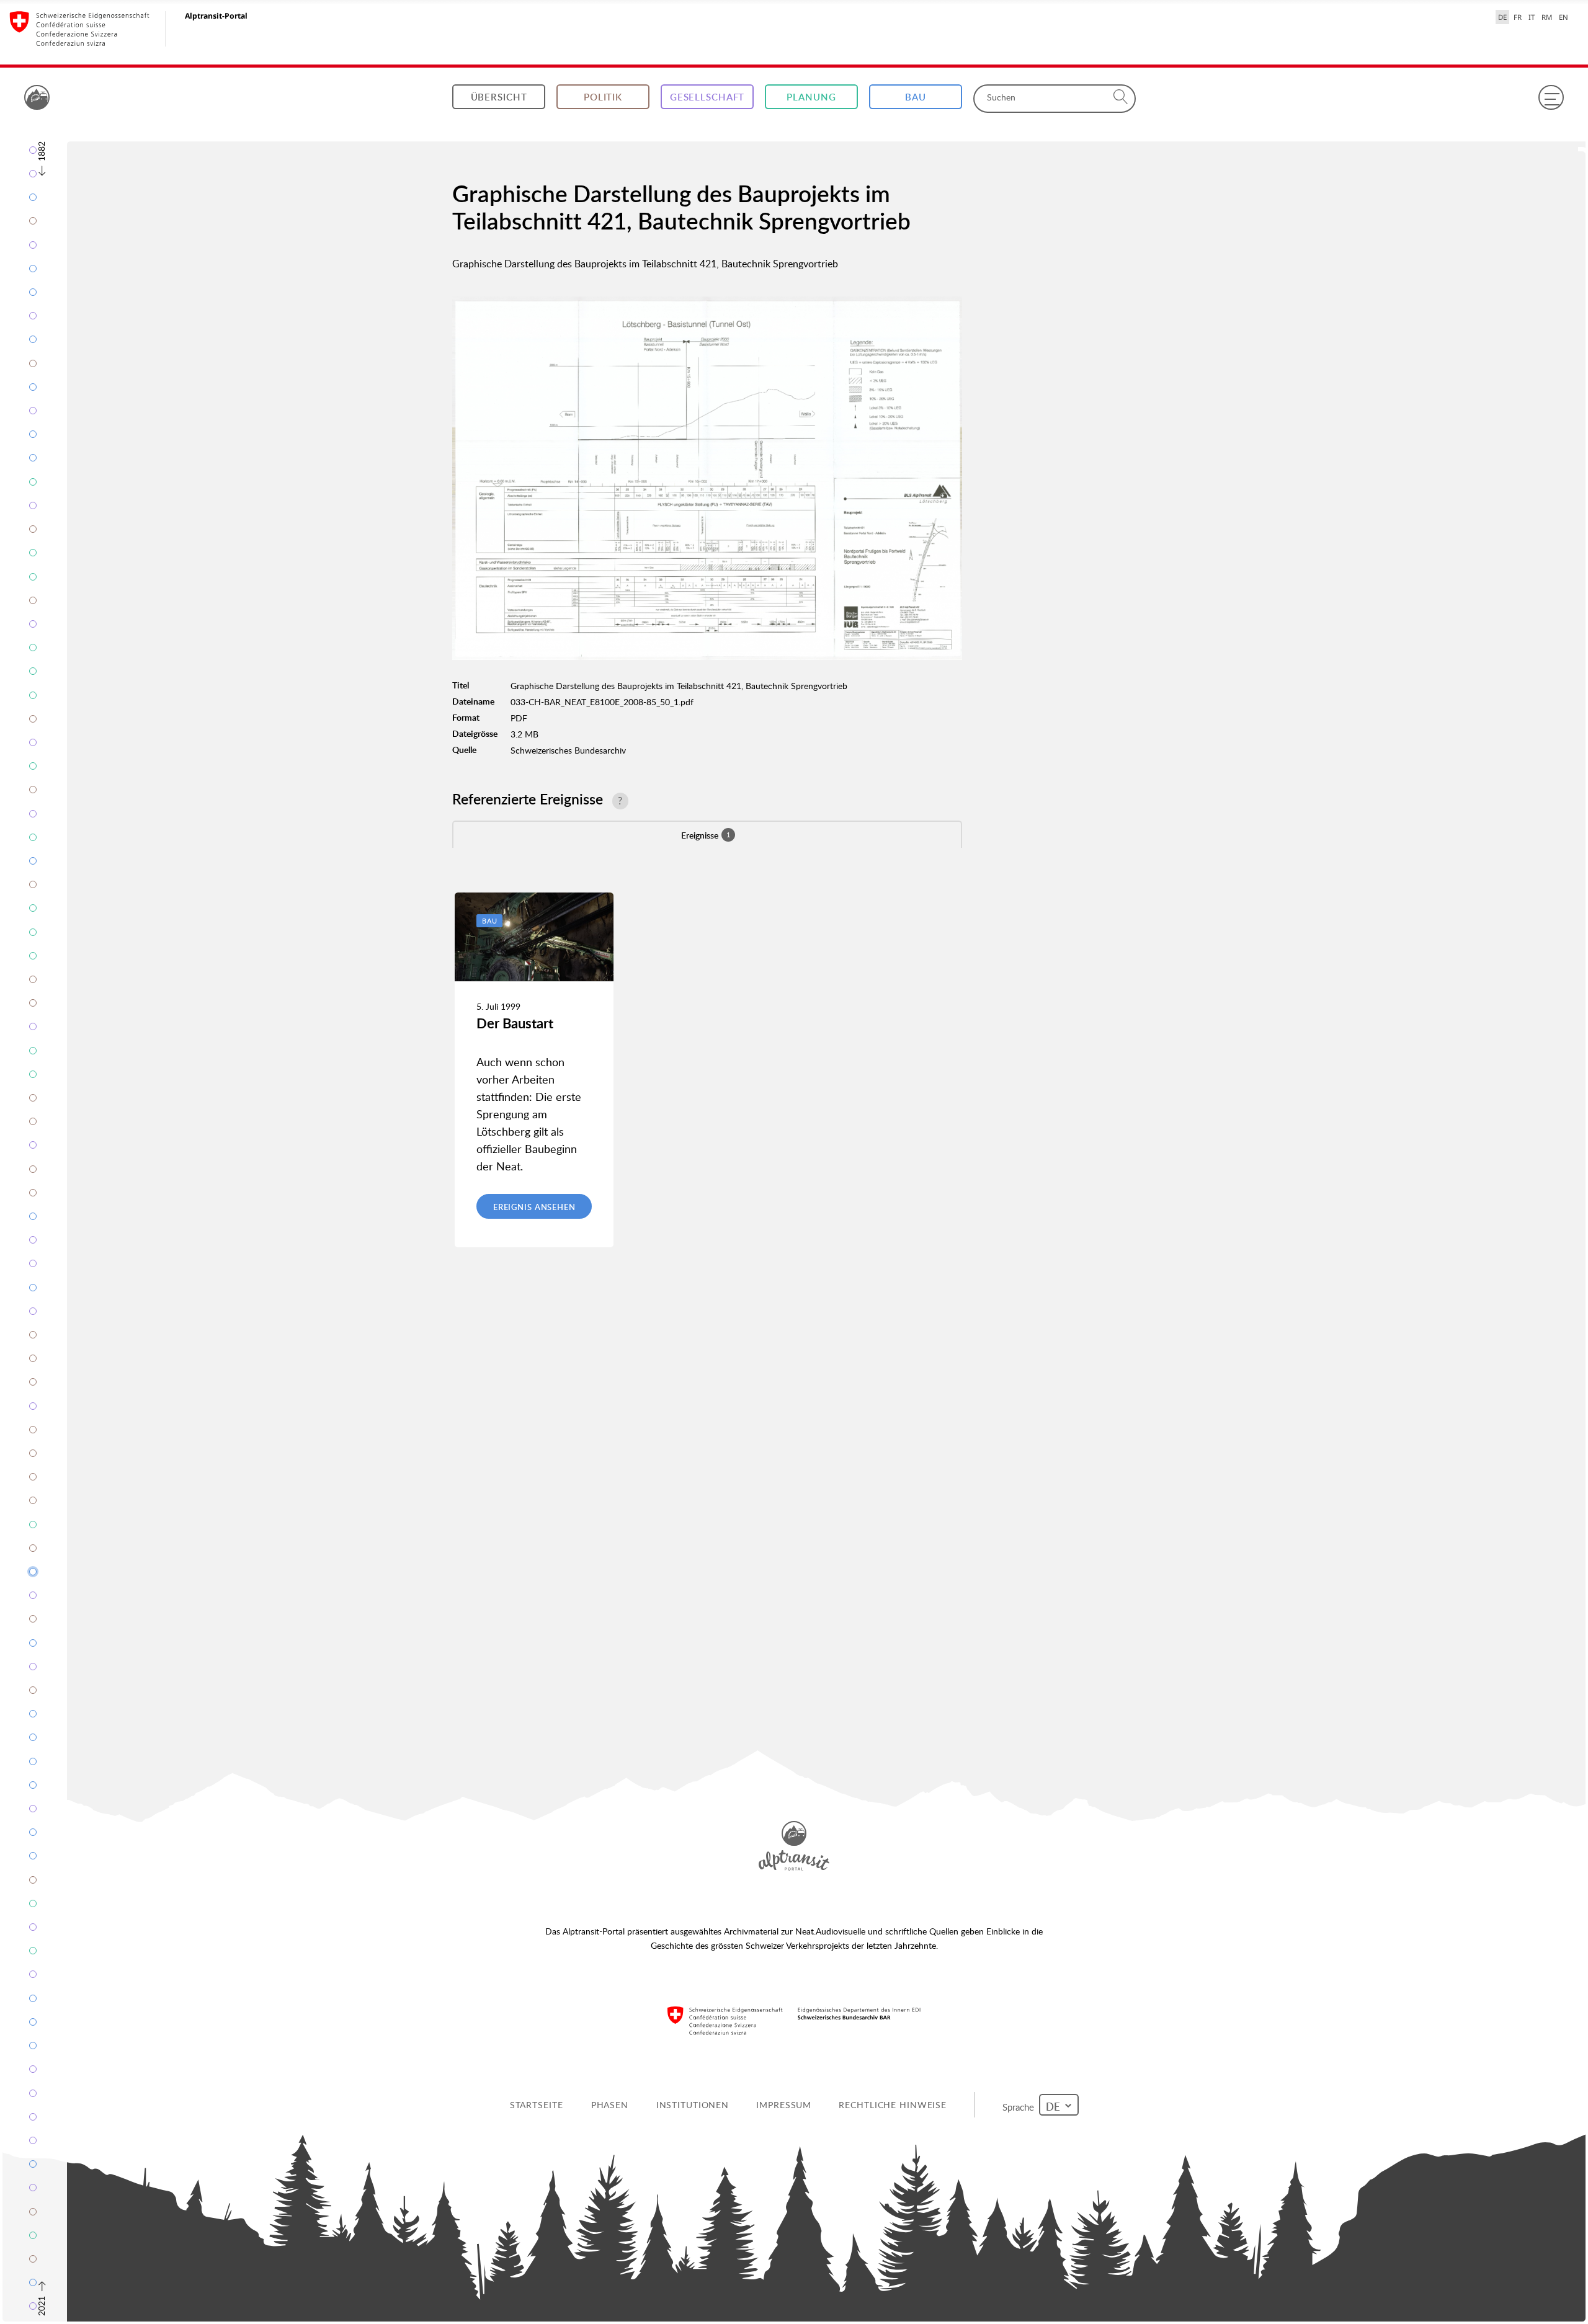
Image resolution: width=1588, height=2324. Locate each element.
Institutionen (694, 2105)
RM (1547, 17)
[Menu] (1551, 97)
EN (1563, 17)
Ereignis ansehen (534, 1207)
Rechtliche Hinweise (895, 2105)
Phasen (612, 2105)
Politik (603, 97)
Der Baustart (515, 1023)
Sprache (1021, 2104)
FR (1518, 17)
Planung (811, 97)
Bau (916, 97)
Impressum (786, 2105)
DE (1502, 17)
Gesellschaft (707, 97)
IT (1532, 17)
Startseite (538, 2105)
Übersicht (499, 97)
